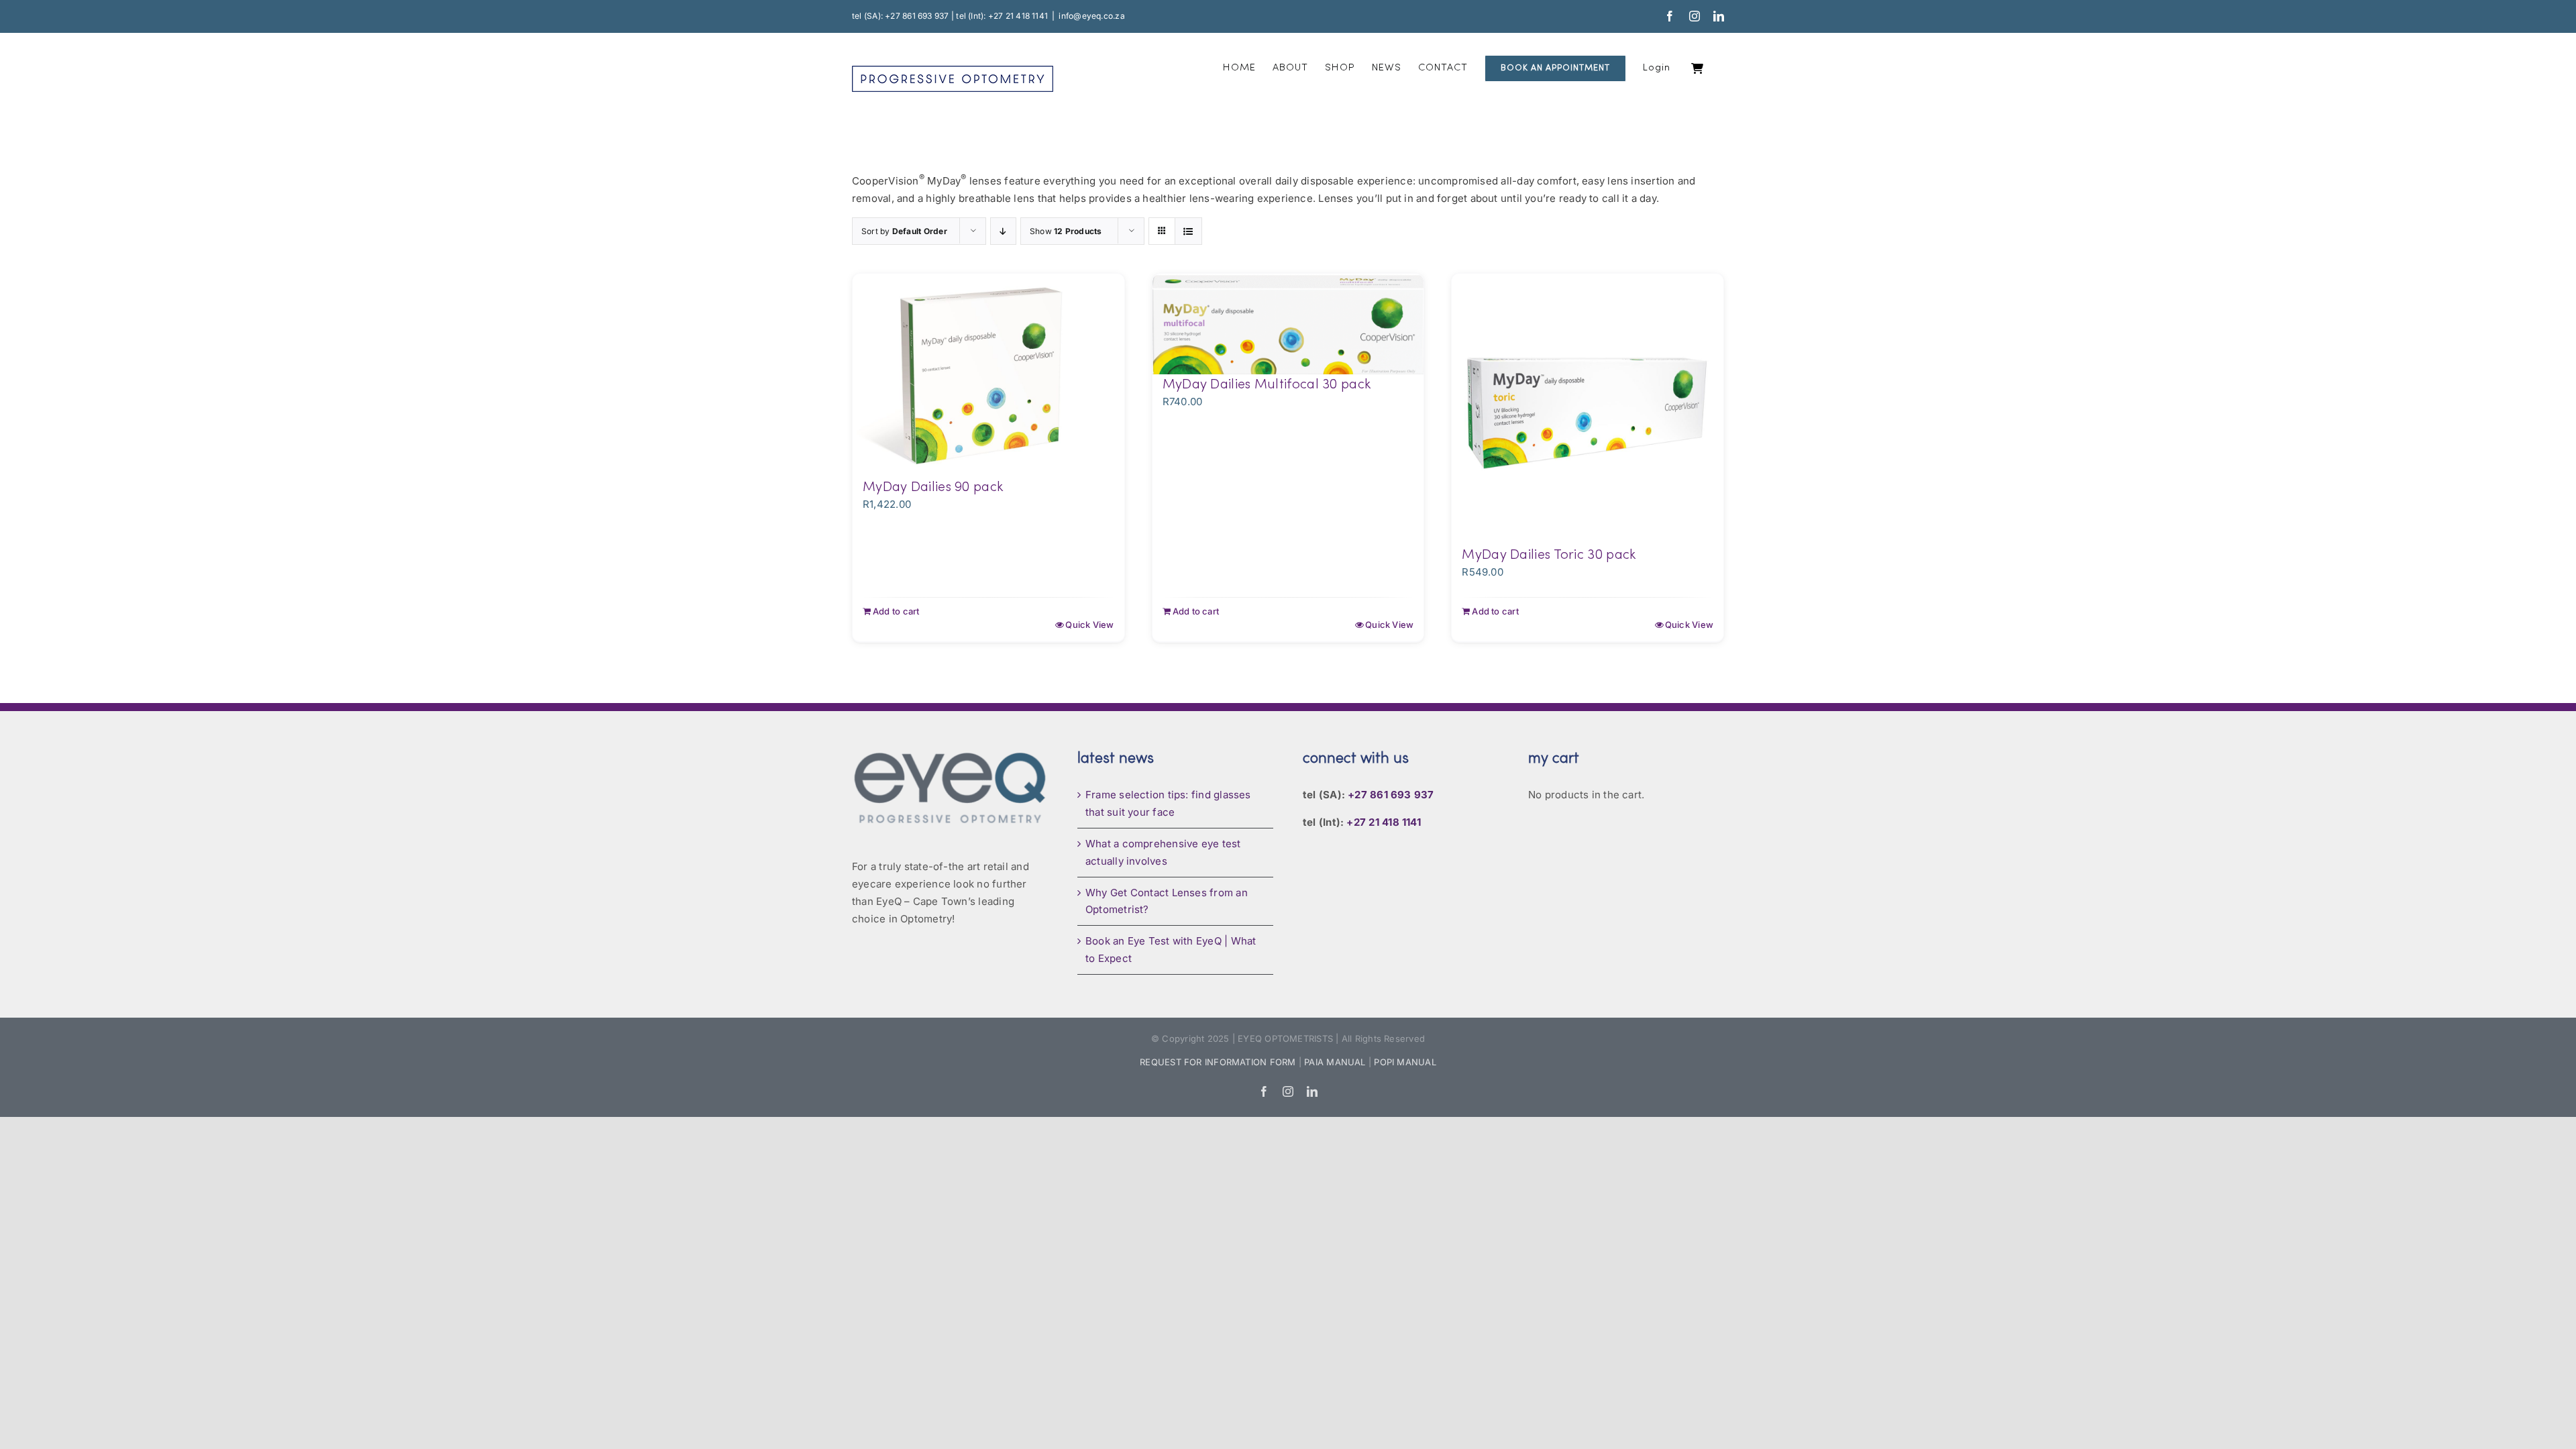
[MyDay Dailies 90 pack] (988, 375)
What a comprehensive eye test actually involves (1163, 852)
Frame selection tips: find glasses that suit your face (1168, 803)
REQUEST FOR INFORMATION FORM (1218, 1062)
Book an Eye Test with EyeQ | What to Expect (1171, 950)
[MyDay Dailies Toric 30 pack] (1588, 410)
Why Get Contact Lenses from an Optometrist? (1167, 901)
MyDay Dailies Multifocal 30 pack (1267, 385)
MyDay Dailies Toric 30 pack (1549, 555)
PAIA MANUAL (1335, 1062)
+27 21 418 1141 (1383, 822)
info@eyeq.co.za (1091, 16)
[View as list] (1188, 231)
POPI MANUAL (1405, 1062)
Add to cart (896, 611)
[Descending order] (1003, 231)
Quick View (1089, 625)
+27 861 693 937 (1391, 795)
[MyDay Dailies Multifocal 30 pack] (1288, 324)
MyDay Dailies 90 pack (933, 488)
